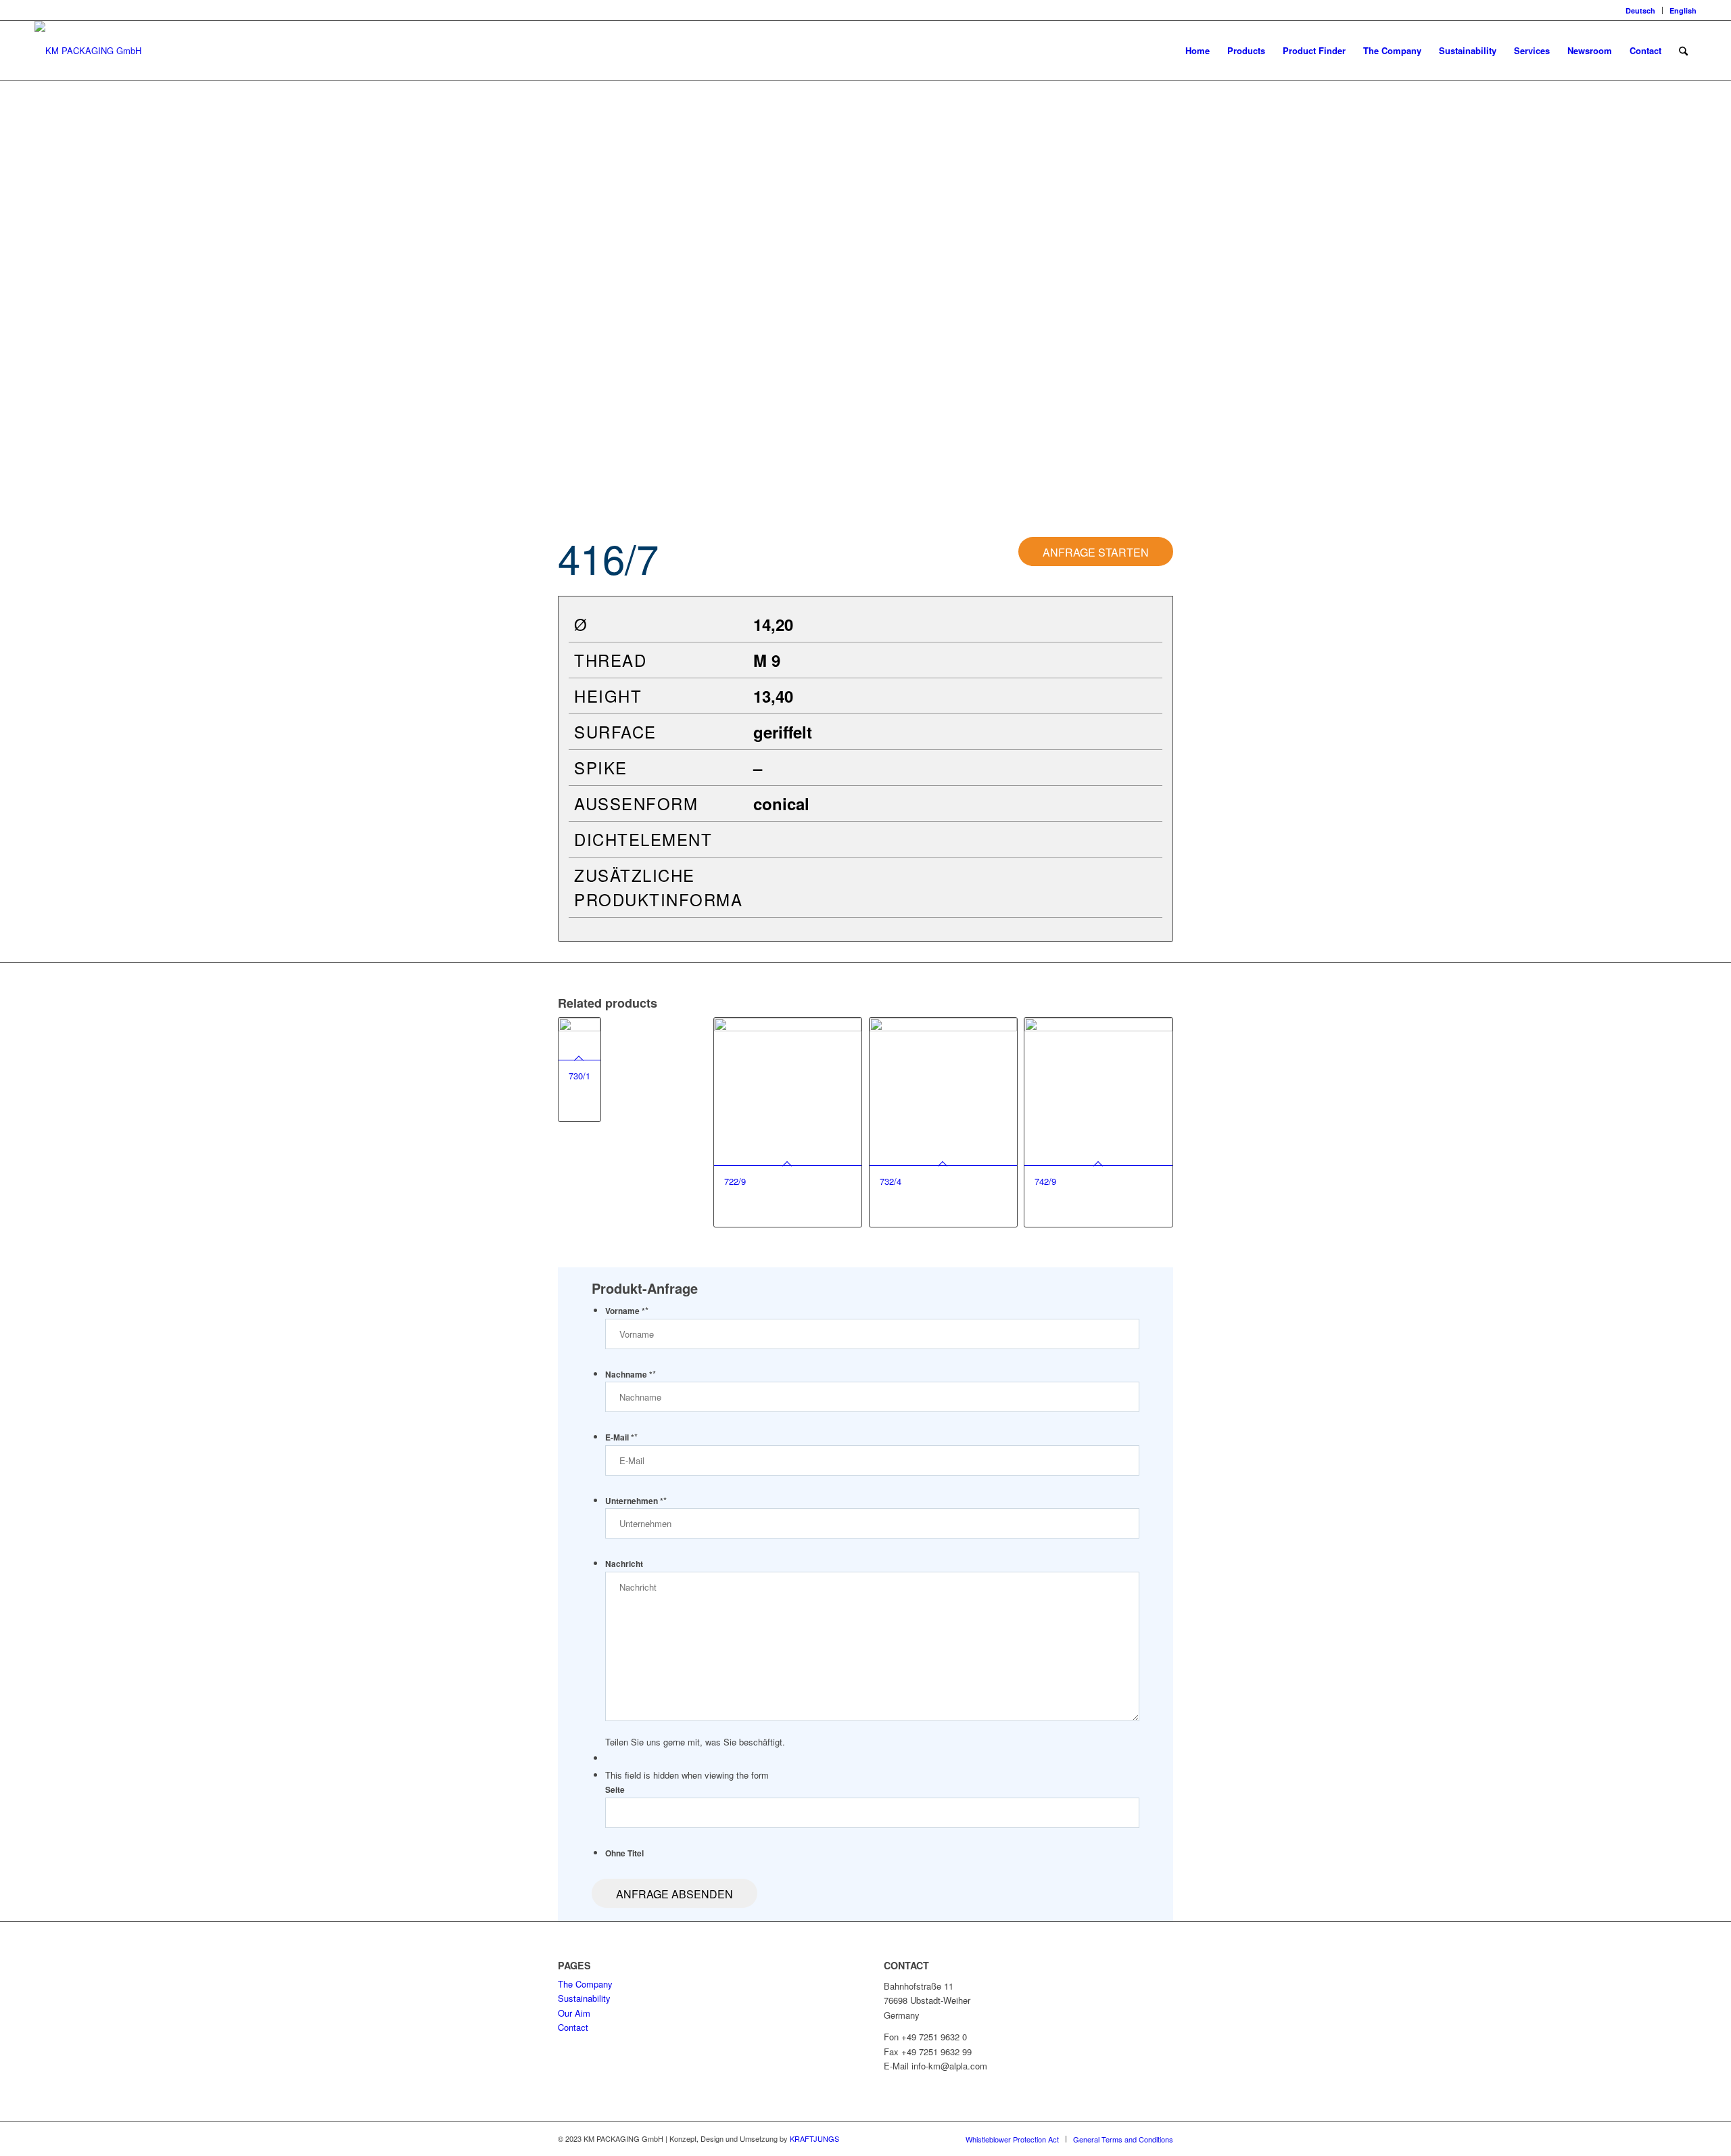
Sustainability (584, 1998)
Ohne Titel (624, 1853)
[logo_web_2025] (88, 51)
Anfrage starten (1096, 552)
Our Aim (574, 2013)
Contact (573, 2027)
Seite (615, 1790)
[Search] (1683, 51)
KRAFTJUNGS (814, 2138)
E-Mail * (621, 1437)
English (1683, 10)
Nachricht (624, 1564)
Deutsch (1640, 10)
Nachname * (631, 1375)
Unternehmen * (636, 1501)
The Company (585, 1984)
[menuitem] (1641, 10)
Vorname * (627, 1311)
